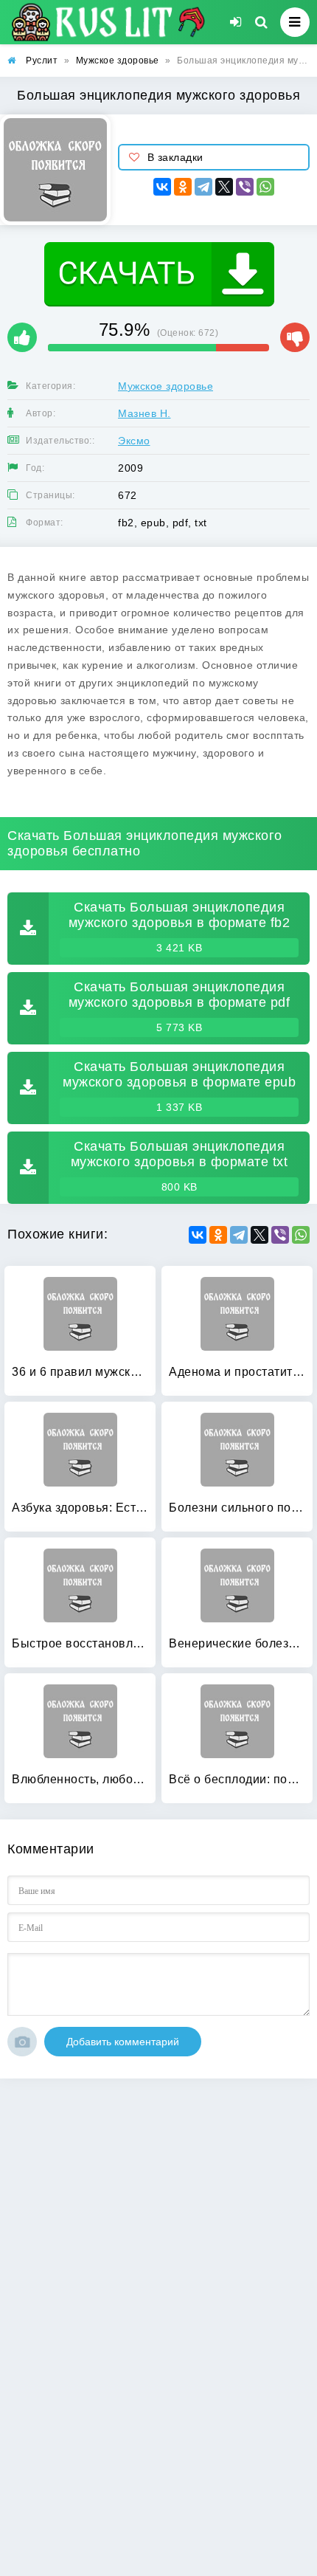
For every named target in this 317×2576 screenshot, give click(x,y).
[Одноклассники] (183, 187)
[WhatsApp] (265, 187)
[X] (224, 187)
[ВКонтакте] (162, 187)
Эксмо (134, 441)
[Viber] (245, 187)
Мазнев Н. (144, 413)
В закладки (175, 157)
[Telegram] (203, 187)
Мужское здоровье (166, 386)
